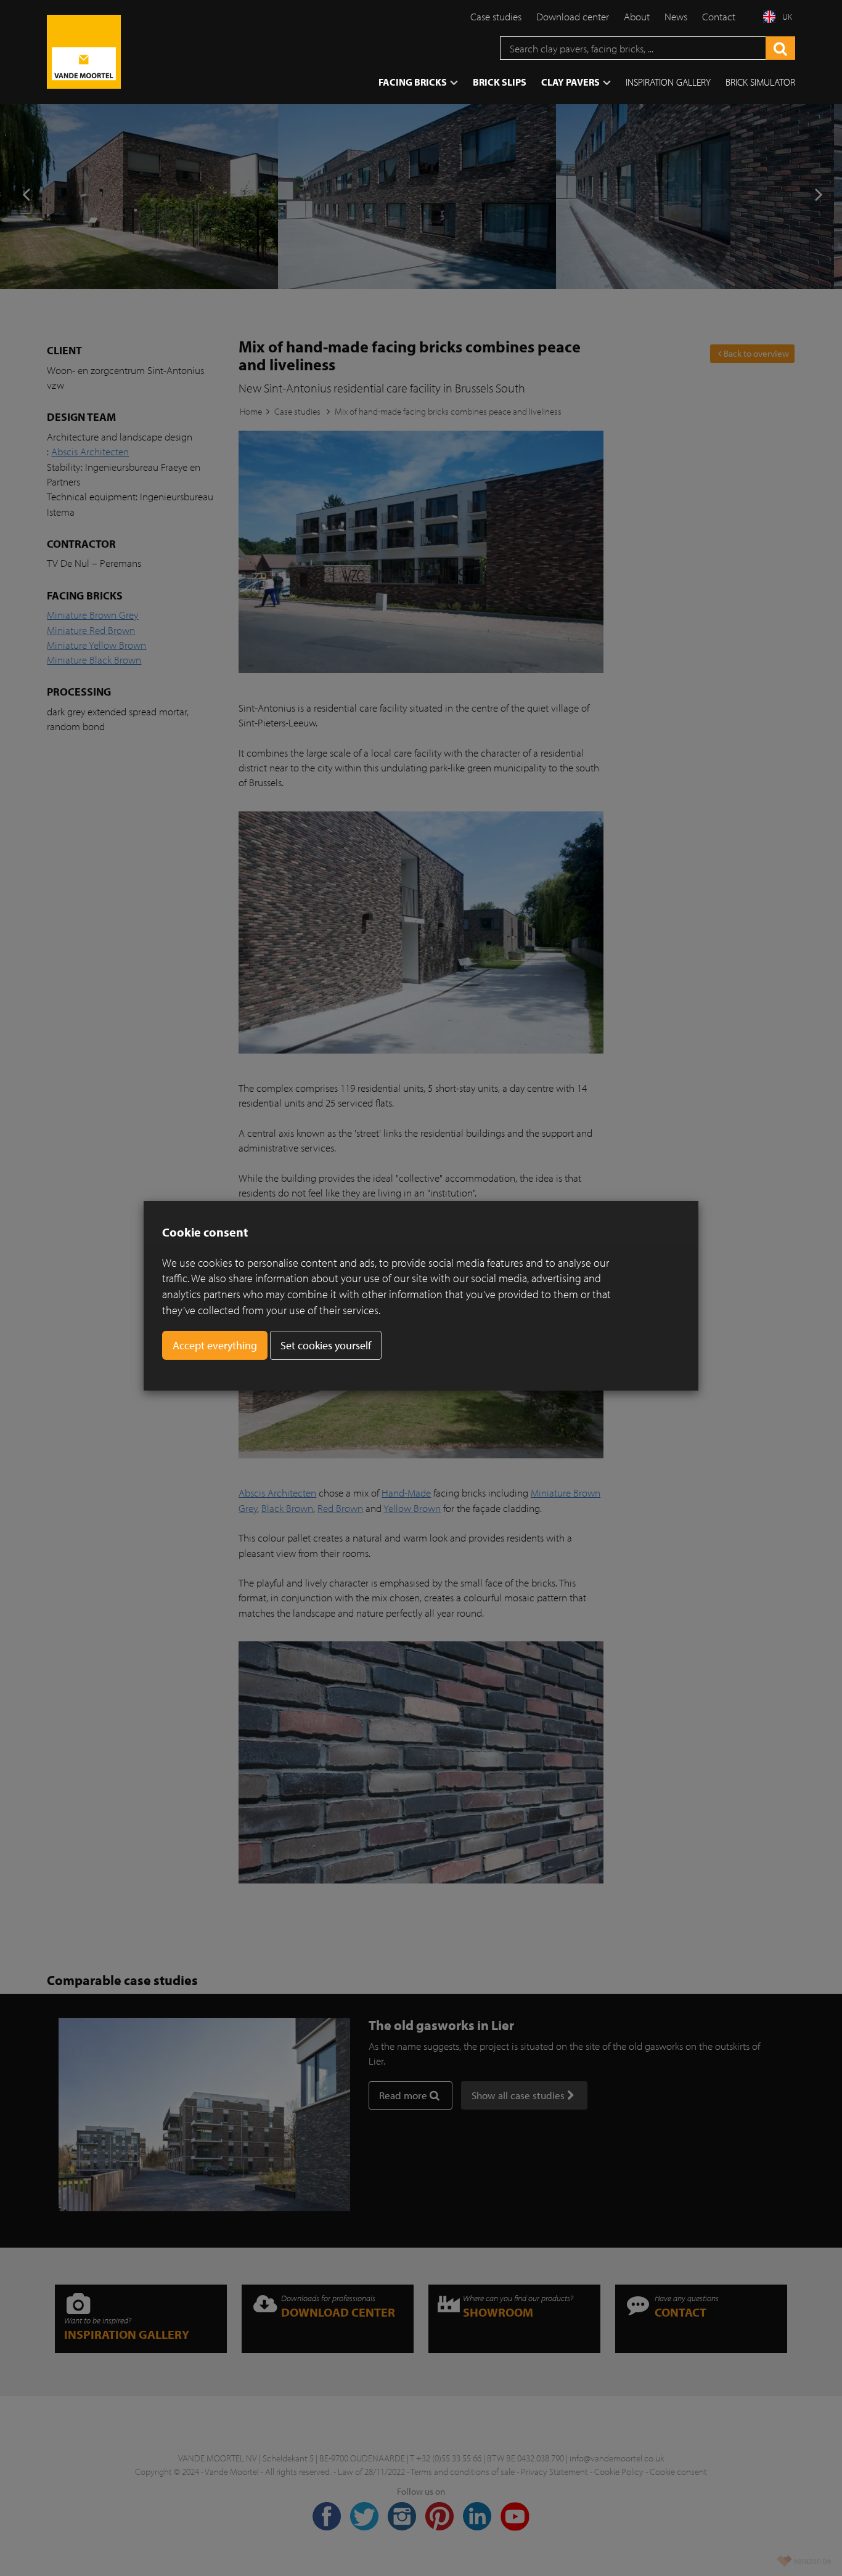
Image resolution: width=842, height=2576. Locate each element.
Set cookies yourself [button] (326, 1345)
